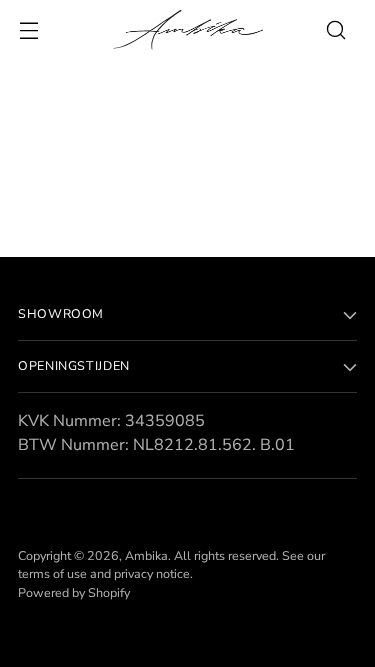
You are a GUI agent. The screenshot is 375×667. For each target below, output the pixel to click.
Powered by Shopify (74, 592)
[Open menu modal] (28, 30)
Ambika (146, 555)
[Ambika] (188, 30)
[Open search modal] (335, 30)
